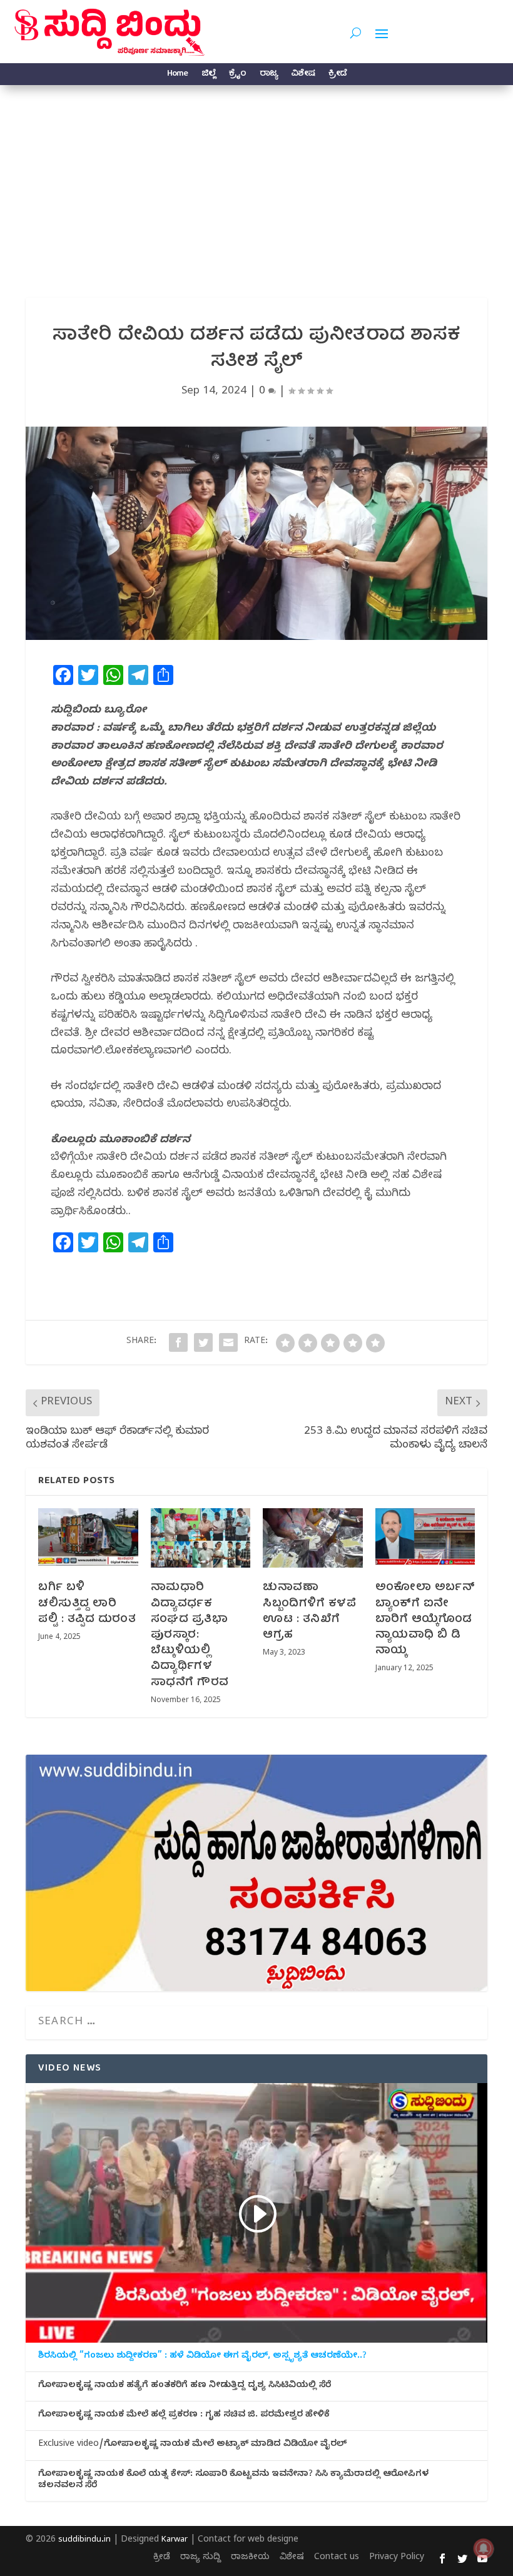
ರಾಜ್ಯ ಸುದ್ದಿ (201, 2558)
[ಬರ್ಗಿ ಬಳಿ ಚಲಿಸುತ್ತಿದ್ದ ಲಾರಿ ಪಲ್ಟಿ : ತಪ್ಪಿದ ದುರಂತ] (88, 1538)
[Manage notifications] (484, 2548)
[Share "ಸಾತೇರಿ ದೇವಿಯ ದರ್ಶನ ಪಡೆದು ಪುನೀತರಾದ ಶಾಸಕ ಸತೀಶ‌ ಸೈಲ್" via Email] (228, 1342)
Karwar (175, 2540)
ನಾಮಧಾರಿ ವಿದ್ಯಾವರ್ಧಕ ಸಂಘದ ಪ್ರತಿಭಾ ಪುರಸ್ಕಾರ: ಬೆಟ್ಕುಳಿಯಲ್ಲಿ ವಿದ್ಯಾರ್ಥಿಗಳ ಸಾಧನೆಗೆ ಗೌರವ (190, 1635)
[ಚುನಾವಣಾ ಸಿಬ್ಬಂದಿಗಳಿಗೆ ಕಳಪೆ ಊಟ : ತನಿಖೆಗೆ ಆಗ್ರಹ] (313, 1538)
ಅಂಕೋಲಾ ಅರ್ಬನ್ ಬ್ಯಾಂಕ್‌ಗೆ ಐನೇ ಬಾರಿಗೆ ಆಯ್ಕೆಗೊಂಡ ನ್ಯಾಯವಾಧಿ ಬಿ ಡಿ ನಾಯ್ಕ (425, 1620)
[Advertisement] (256, 179)
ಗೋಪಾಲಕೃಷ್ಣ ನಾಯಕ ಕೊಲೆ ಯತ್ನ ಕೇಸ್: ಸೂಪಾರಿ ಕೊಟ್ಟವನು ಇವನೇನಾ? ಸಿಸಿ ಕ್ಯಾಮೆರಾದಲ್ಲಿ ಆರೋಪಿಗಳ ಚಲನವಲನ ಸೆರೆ (233, 2481)
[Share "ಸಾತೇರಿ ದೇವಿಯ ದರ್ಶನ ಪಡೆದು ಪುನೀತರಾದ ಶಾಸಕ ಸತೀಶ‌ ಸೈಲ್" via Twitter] (203, 1342)
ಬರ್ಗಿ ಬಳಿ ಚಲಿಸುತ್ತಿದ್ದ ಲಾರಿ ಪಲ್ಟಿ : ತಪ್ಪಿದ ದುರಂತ (87, 1604)
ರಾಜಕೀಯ (250, 2558)
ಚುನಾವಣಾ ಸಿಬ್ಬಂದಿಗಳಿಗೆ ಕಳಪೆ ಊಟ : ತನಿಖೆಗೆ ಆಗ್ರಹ (309, 1612)
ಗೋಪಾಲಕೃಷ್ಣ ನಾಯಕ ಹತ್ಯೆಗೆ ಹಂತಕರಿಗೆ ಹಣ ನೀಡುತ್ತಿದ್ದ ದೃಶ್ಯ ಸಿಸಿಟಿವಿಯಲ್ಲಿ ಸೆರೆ (185, 2386)
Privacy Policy (397, 2558)
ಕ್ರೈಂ (237, 75)
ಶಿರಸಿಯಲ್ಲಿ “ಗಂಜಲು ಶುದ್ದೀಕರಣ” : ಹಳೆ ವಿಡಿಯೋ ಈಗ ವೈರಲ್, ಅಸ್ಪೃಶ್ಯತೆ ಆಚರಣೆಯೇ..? (202, 2357)
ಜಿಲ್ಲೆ (208, 75)
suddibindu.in (84, 2540)
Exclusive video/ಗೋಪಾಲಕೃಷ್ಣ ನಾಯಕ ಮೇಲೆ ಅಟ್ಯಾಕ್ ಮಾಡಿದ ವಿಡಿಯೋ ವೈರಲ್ (192, 2445)
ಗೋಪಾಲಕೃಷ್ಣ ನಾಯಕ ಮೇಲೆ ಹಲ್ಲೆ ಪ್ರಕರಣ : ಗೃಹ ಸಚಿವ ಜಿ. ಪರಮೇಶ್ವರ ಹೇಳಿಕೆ (184, 2416)
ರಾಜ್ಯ (268, 75)
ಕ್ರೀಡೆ (338, 75)
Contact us (337, 2558)
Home (177, 75)
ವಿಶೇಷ (303, 75)
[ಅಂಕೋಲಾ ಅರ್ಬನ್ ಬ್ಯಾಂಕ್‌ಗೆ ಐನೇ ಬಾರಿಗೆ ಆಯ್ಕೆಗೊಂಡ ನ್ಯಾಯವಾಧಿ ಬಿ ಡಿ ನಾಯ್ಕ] (425, 1538)
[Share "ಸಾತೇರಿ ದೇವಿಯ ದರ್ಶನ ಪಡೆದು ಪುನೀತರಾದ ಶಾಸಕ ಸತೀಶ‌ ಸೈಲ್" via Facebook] (178, 1342)
